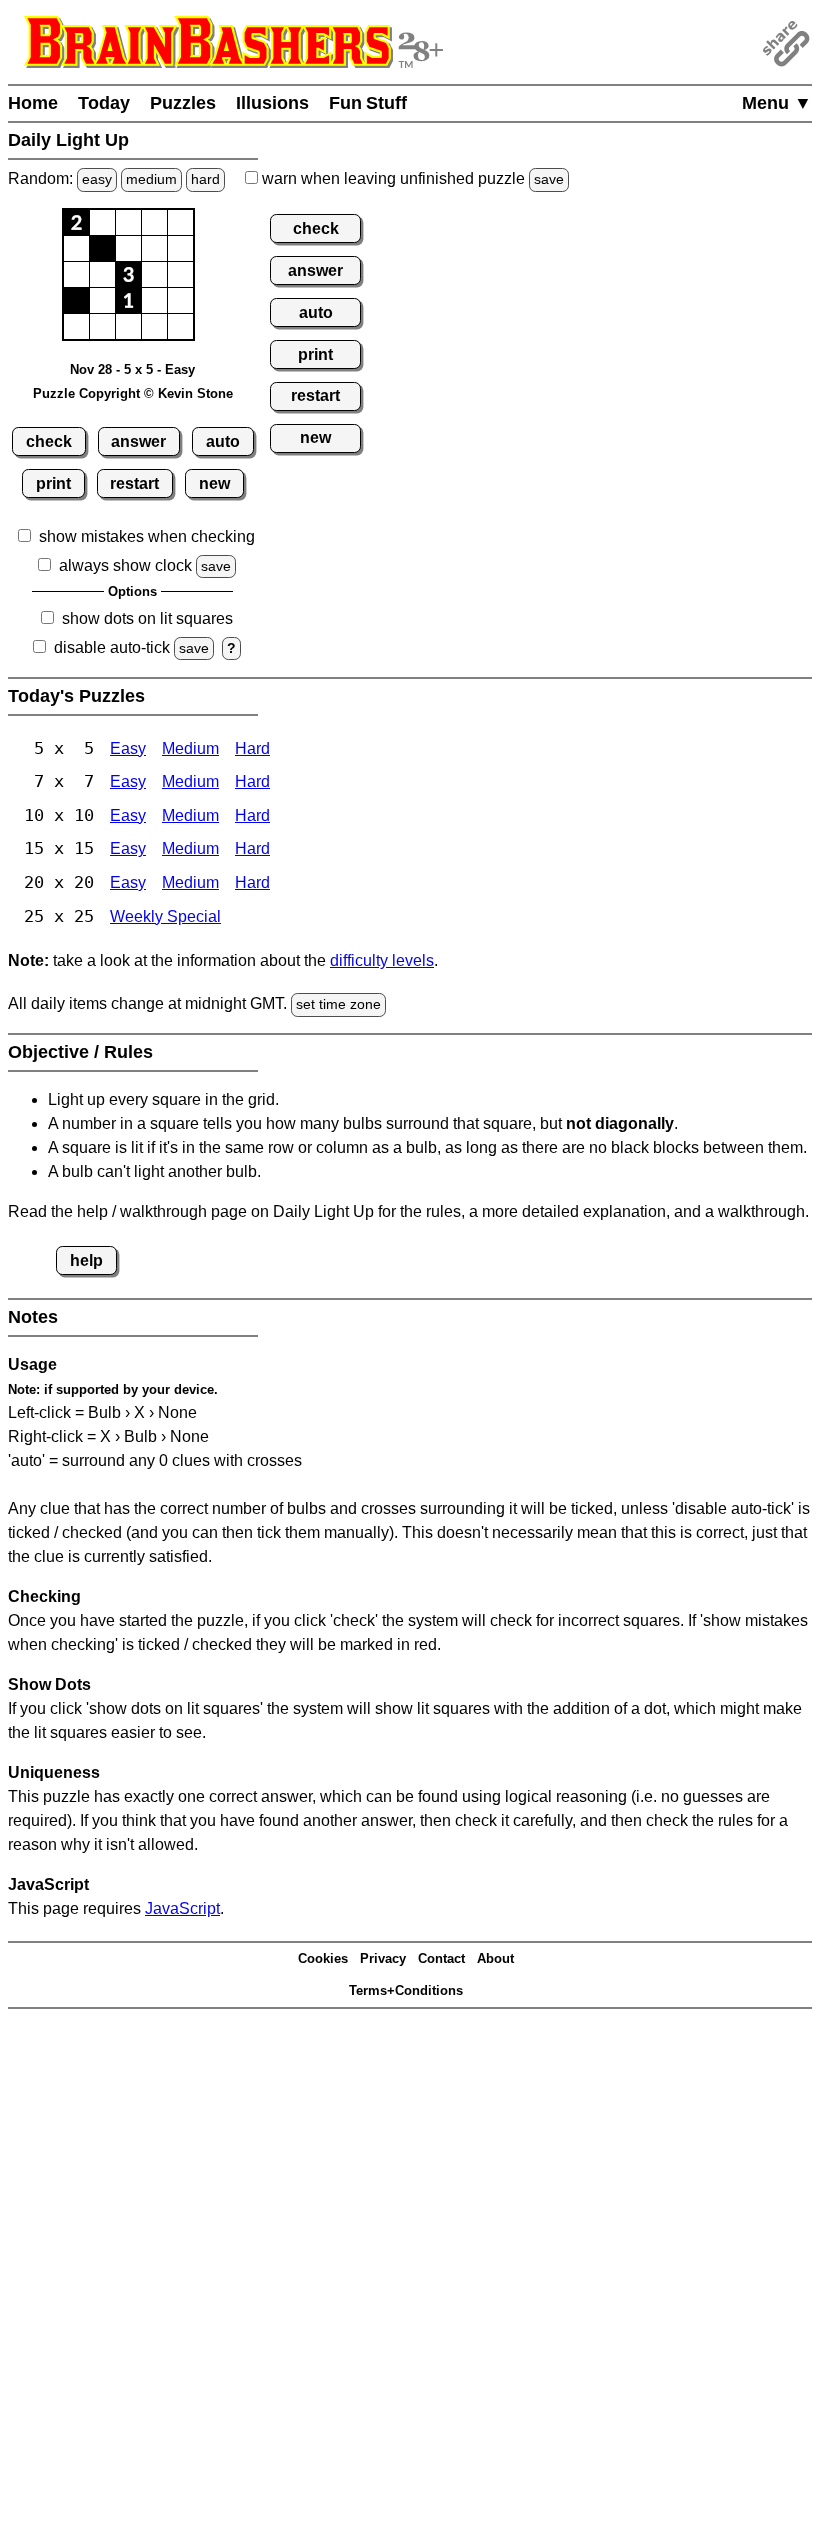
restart (134, 483)
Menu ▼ (777, 103)
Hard (252, 748)
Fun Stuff (368, 103)
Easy (128, 748)
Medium (190, 748)
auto (223, 441)
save (549, 179)
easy (97, 179)
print (53, 483)
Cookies (323, 1958)
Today (104, 103)
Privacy (383, 1958)
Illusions (272, 103)
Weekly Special (165, 916)
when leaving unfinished (411, 178)
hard (205, 179)
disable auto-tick (112, 647)
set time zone (338, 1004)
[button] (76, 222)
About (495, 1958)
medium (151, 179)
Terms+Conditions (406, 1990)
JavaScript (182, 1908)
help (86, 1260)
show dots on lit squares (147, 618)
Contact (441, 1958)
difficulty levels (382, 960)
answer (138, 441)
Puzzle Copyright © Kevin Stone (133, 393)
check (49, 441)
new (214, 483)
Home (33, 103)
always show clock (125, 565)
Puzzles (183, 103)
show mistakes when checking (147, 536)
